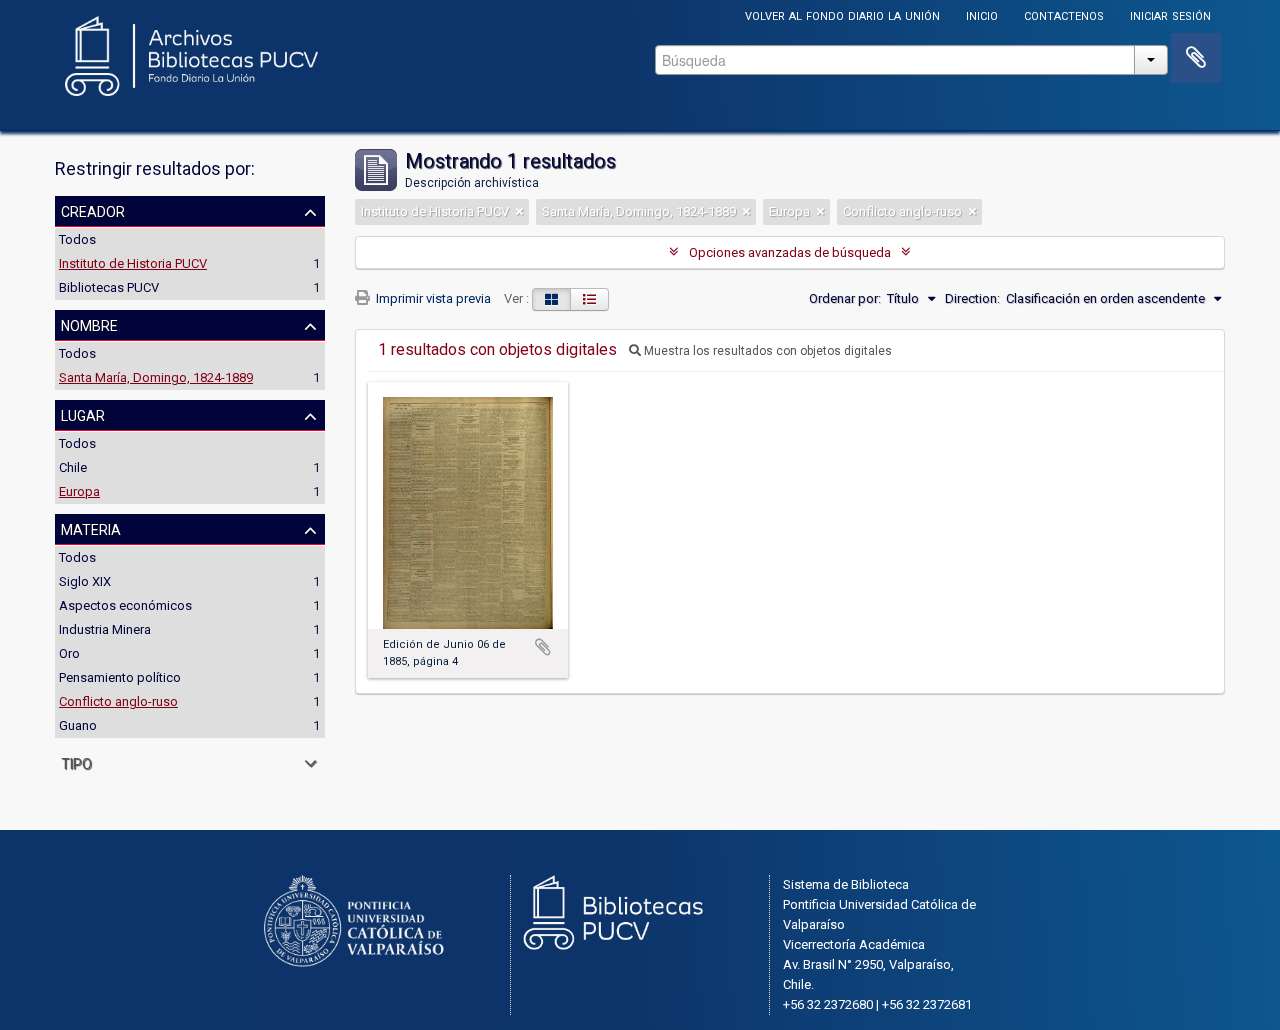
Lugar (83, 414)
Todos (77, 239)
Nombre (89, 324)
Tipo (76, 762)
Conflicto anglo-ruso (118, 701)
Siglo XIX (85, 581)
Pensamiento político (120, 677)
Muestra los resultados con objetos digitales (766, 351)
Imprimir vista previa (432, 298)
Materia (91, 528)
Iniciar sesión (1170, 14)
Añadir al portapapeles (543, 647)
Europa (79, 491)
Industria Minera (105, 629)
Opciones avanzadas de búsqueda (790, 252)
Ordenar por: (845, 298)
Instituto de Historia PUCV (133, 263)
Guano (78, 725)
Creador (93, 210)
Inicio (982, 14)
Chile (73, 467)
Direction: (972, 298)
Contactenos (1064, 14)
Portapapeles (1196, 58)
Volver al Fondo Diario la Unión (842, 14)
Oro (69, 653)
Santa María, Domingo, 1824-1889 (156, 377)
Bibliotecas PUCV (109, 287)
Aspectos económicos (125, 605)
